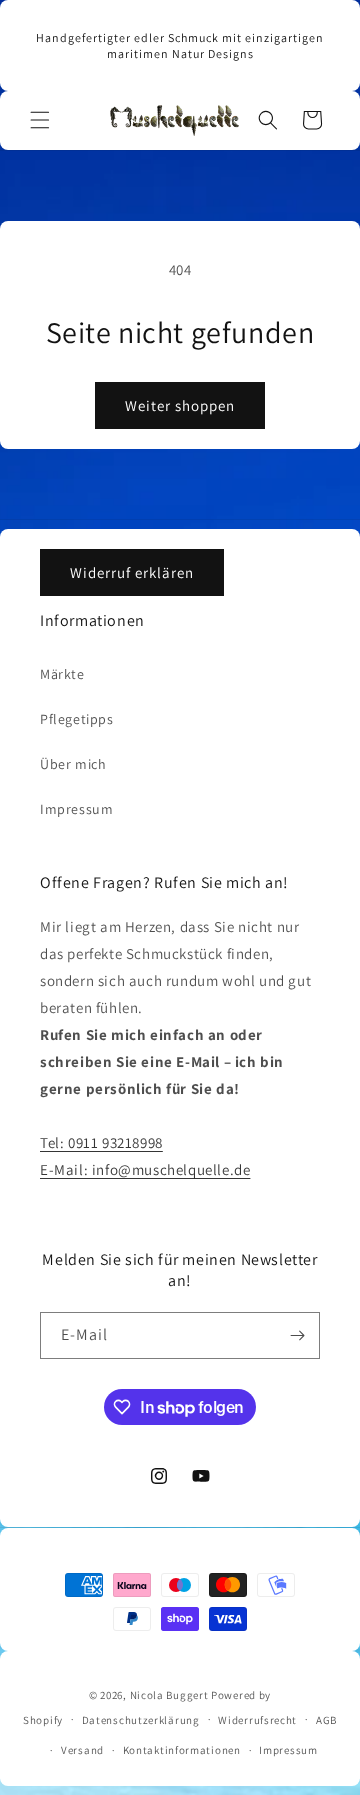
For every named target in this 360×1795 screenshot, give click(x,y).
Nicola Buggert (169, 1695)
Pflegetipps (77, 719)
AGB (326, 1720)
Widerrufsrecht (257, 1720)
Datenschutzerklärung (141, 1720)
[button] (40, 120)
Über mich (73, 764)
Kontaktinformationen (182, 1750)
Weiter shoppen (180, 405)
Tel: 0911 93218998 (101, 1142)
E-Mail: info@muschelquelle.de (145, 1169)
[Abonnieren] (297, 1335)
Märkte (62, 674)
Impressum (76, 809)
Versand (82, 1750)
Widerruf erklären (132, 572)
